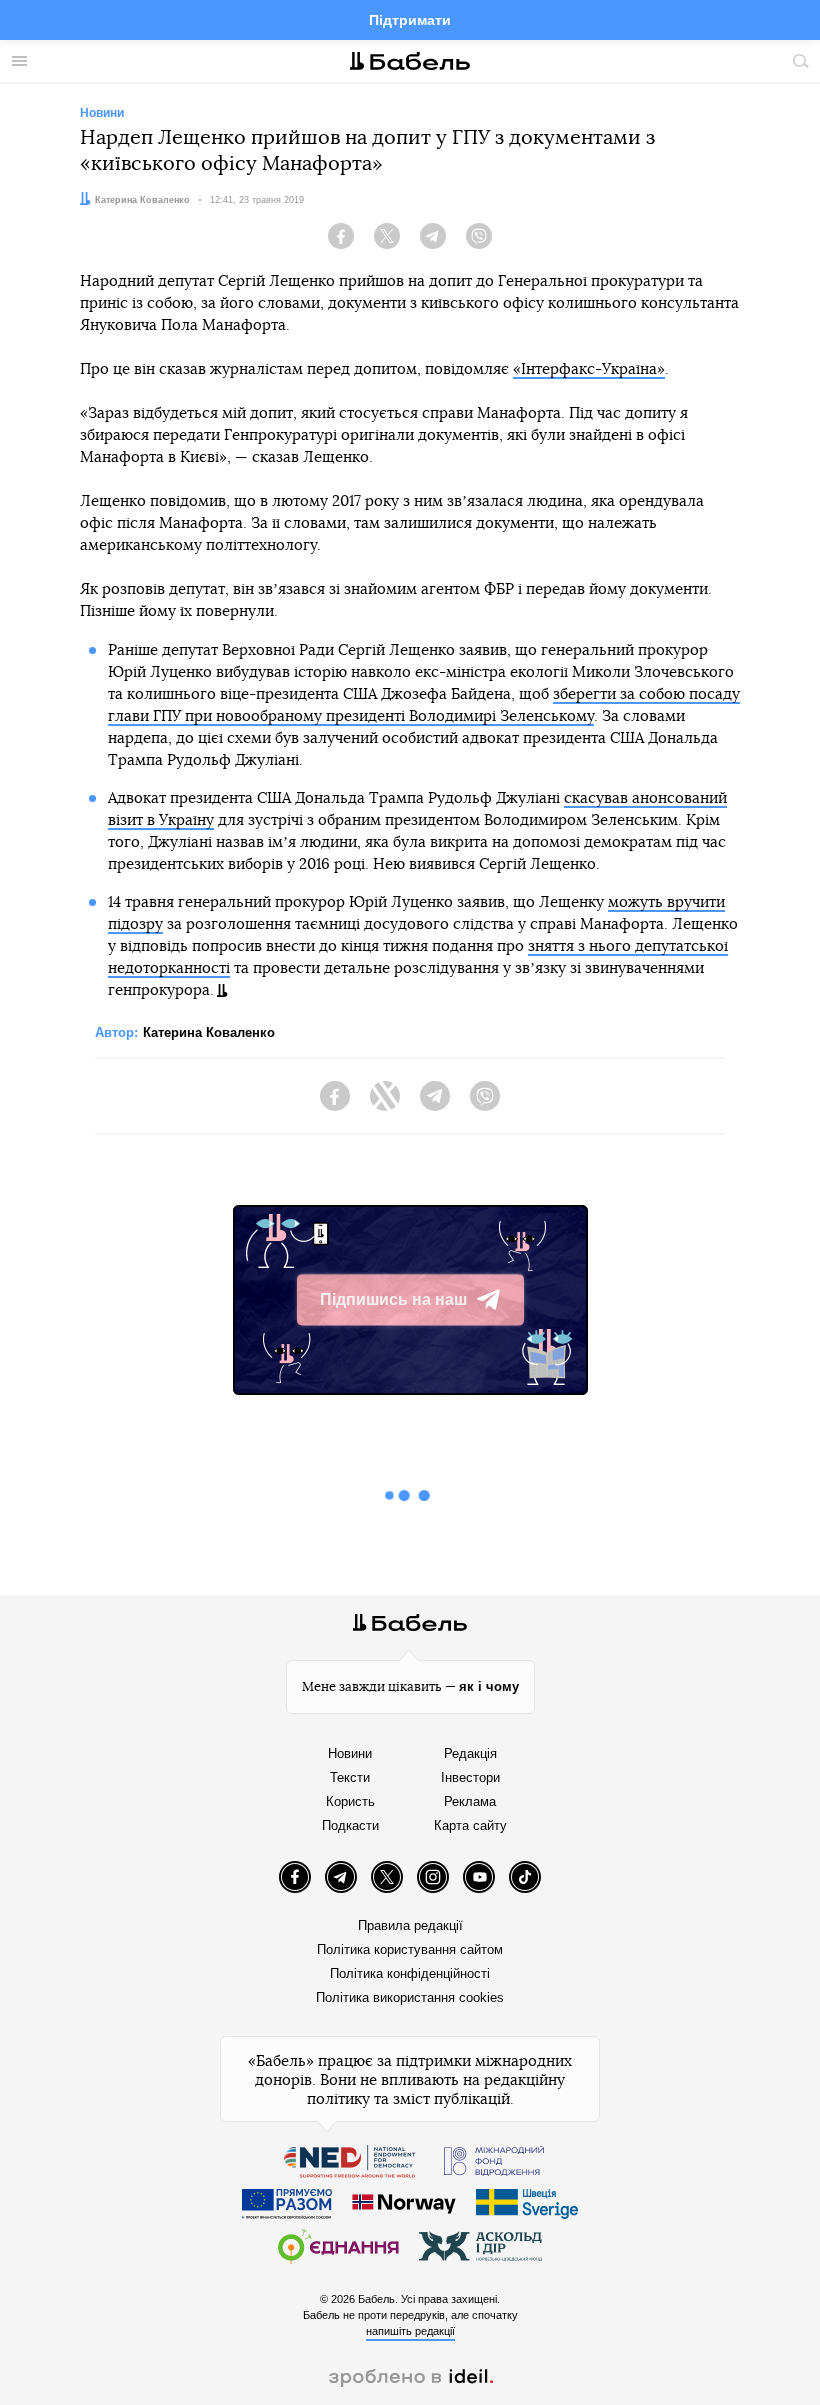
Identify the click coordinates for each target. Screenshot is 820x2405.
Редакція (470, 1753)
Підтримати (410, 20)
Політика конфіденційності (410, 1973)
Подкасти (350, 1825)
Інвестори (470, 1777)
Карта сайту (470, 1825)
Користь (350, 1801)
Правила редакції (410, 1925)
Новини (350, 1753)
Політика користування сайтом (410, 1949)
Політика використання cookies (410, 1997)
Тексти (350, 1777)
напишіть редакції (410, 2331)
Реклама (470, 1801)
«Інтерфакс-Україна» (589, 369)
